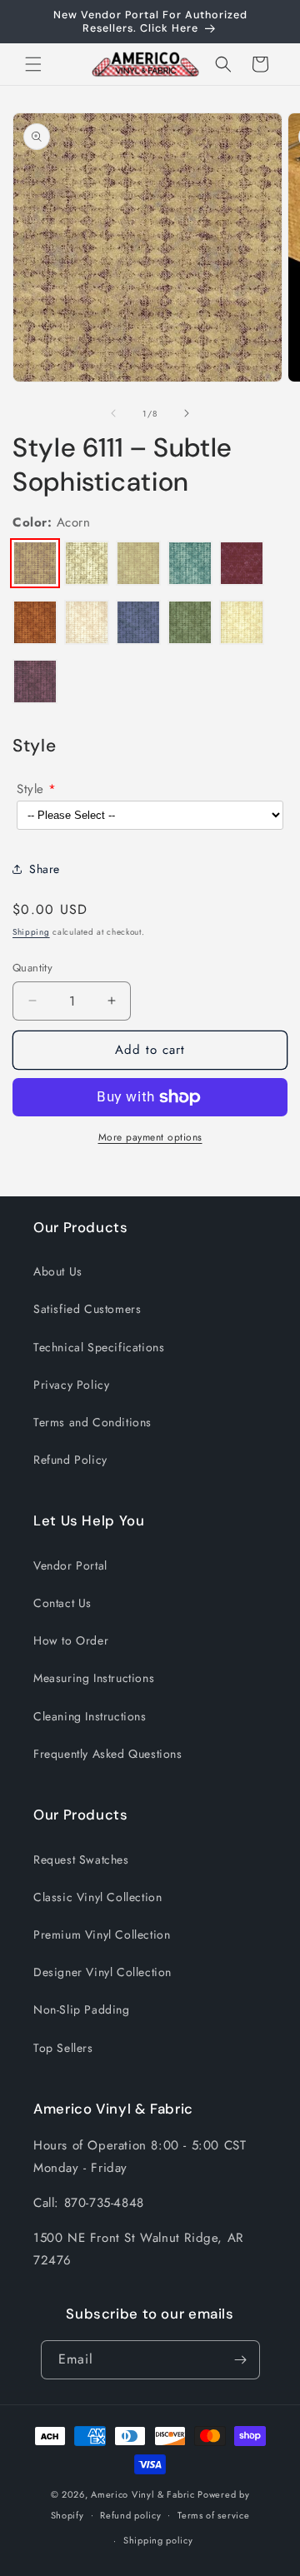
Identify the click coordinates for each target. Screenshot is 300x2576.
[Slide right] (187, 413)
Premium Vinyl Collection (102, 1934)
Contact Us (62, 1603)
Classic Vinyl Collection (97, 1897)
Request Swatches (81, 1860)
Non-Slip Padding (82, 2009)
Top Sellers (63, 2048)
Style (30, 789)
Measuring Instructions (94, 1678)
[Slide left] (113, 413)
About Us (58, 1271)
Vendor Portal (70, 1565)
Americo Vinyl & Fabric (142, 2494)
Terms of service (213, 2515)
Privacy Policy (71, 1385)
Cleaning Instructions (90, 1716)
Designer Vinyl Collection (102, 1972)
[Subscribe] (241, 2360)
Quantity (32, 968)
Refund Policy (70, 1460)
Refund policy (130, 2515)
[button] (33, 64)
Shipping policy (158, 2540)
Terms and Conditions (92, 1422)
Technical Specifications (99, 1347)
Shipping (31, 932)
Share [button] (45, 869)
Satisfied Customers (87, 1309)
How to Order (71, 1640)
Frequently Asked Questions (108, 1754)
